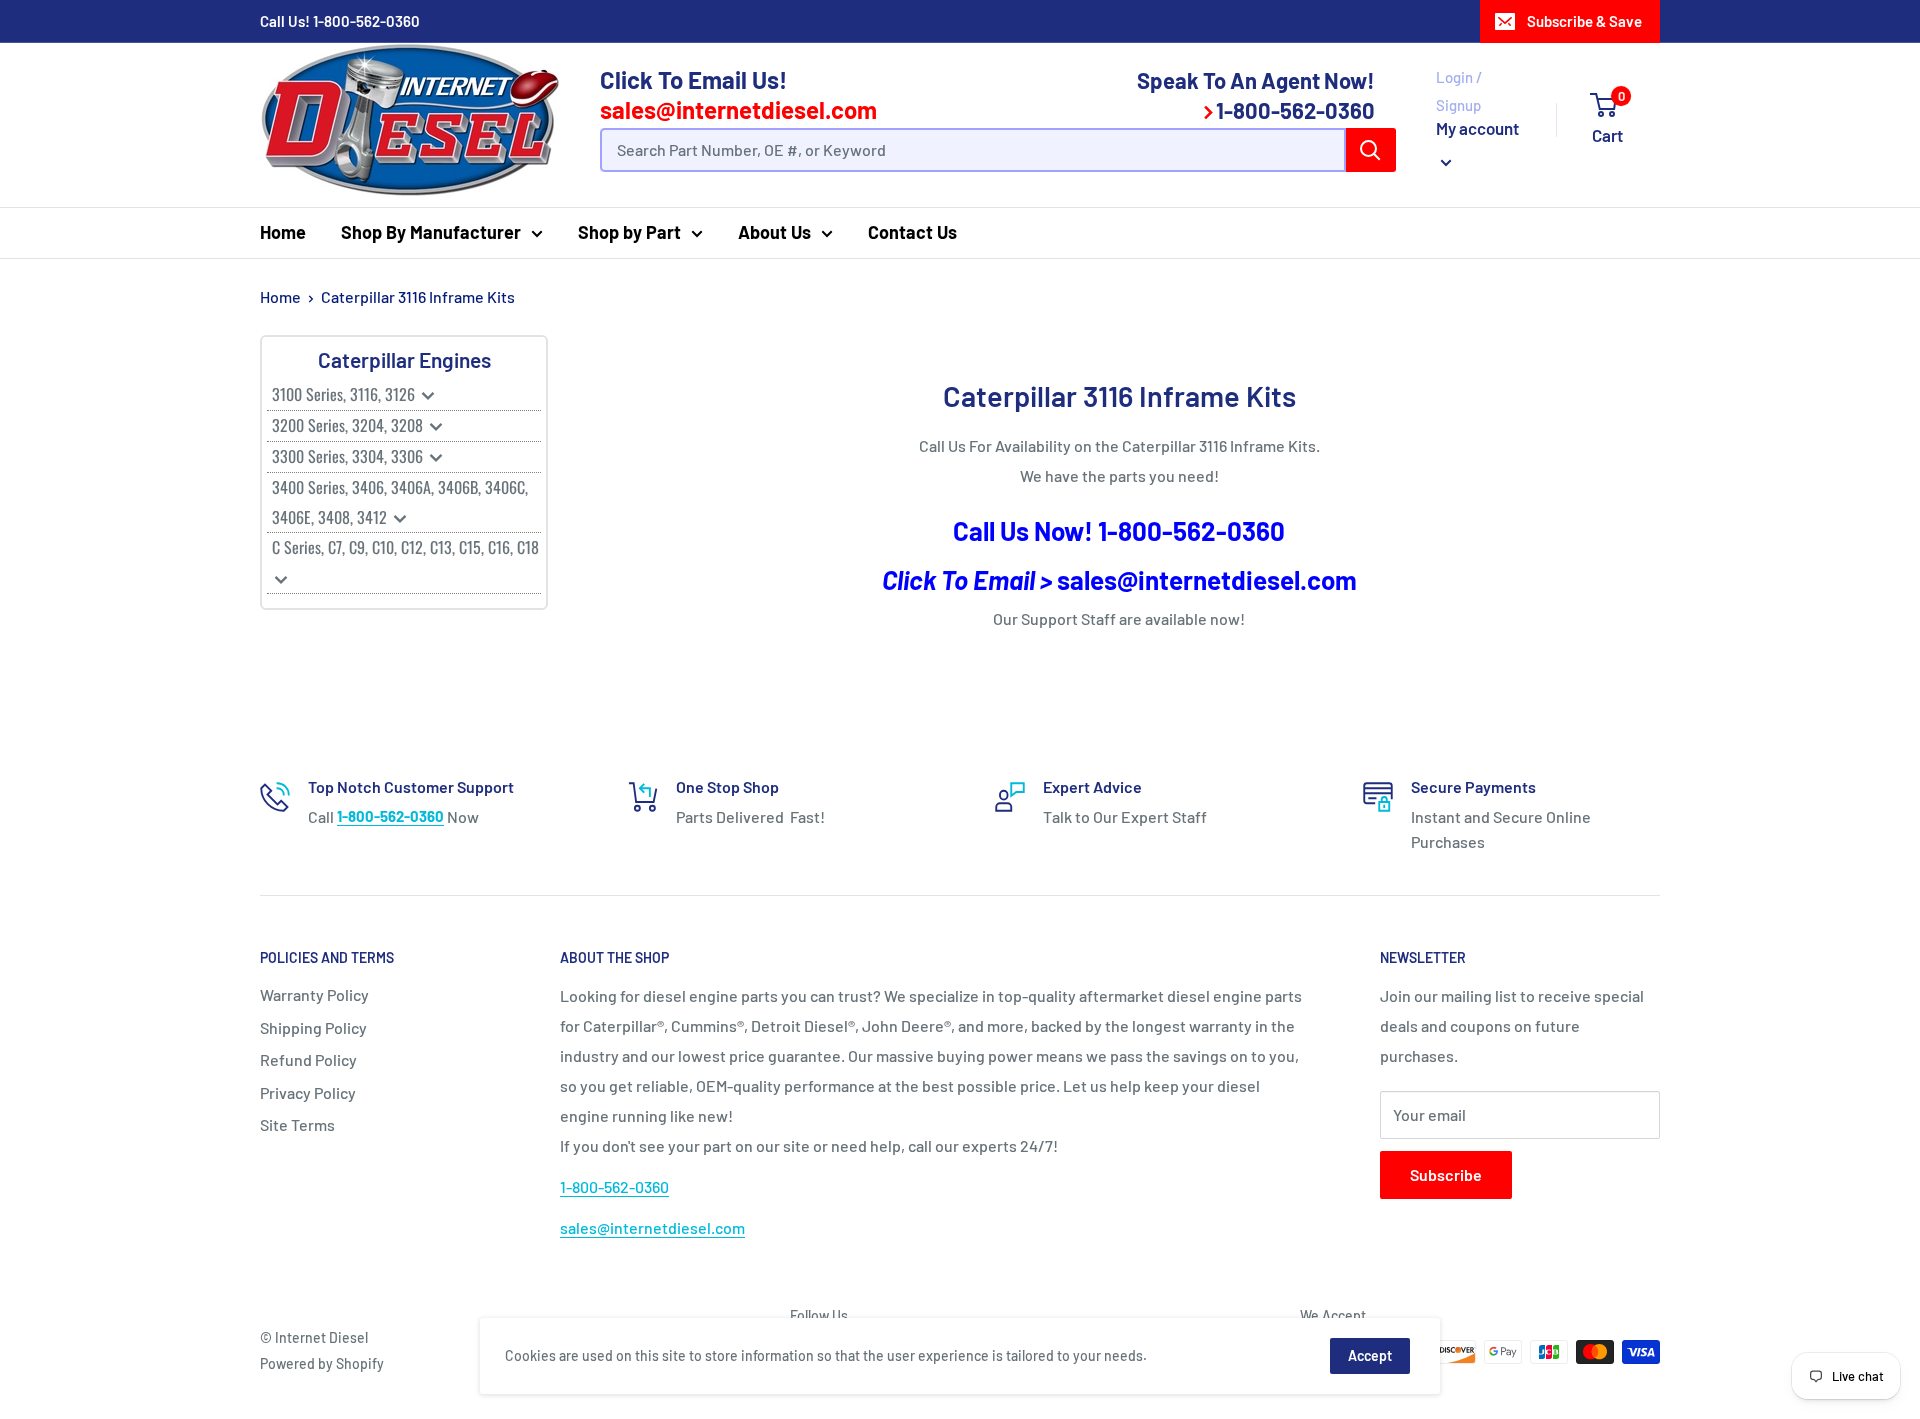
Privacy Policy (308, 1092)
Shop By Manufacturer (431, 232)
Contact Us (912, 232)
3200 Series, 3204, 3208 (349, 425)
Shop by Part (629, 232)
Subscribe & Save (1584, 21)
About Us (774, 232)
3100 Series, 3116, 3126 (345, 394)
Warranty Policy (314, 994)
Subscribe (1446, 1174)
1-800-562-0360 (366, 21)
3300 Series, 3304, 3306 (349, 456)
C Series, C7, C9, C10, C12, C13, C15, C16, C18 (405, 547)
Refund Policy (308, 1059)
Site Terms (297, 1124)
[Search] (1371, 150)
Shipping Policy (313, 1027)
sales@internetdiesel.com (738, 109)
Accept (1370, 1355)
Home (283, 232)
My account (1477, 128)
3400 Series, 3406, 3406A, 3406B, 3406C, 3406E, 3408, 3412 (400, 502)
